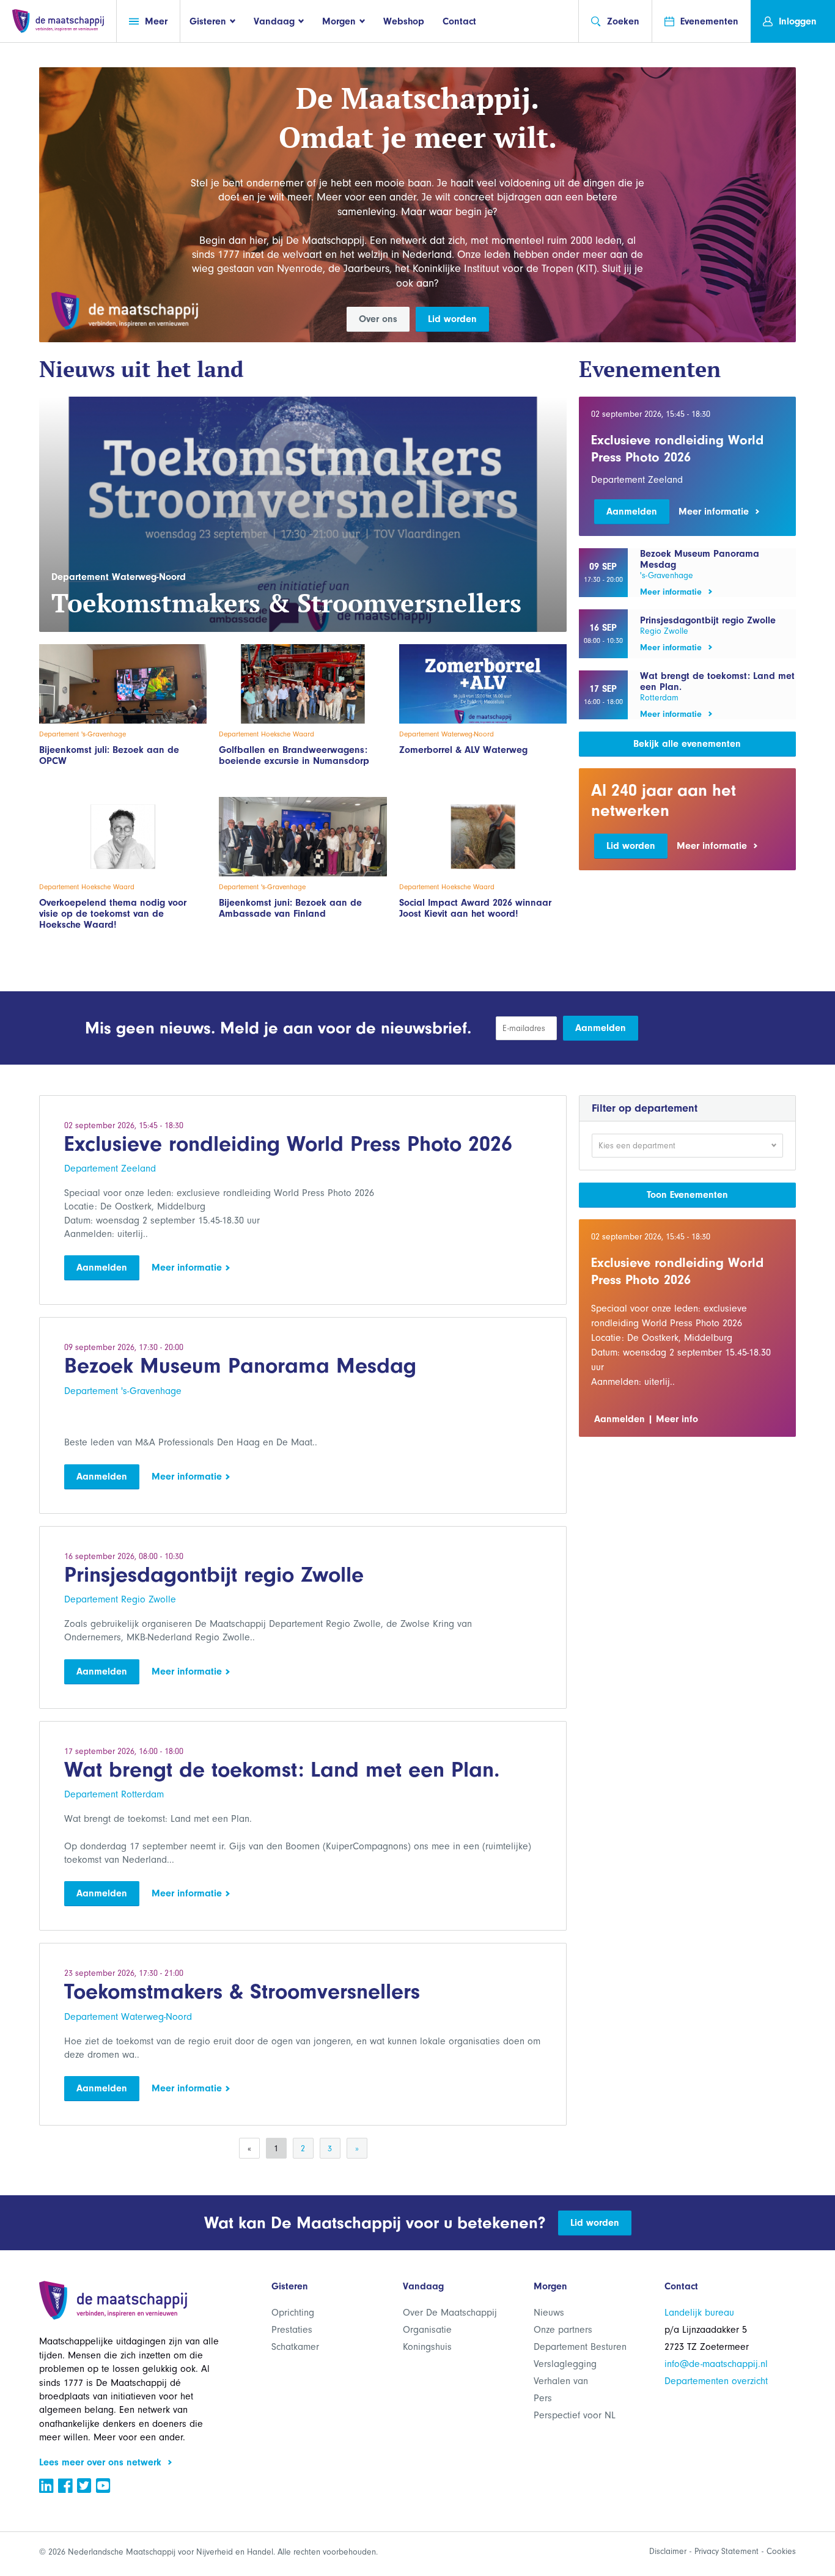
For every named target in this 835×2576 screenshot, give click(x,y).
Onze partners (563, 2330)
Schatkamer (295, 2347)
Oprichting (293, 2313)
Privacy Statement (726, 2551)
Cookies (781, 2551)
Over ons (378, 319)
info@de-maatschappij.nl (716, 2364)
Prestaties (292, 2330)
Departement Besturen (580, 2347)
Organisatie (427, 2330)
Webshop (404, 21)
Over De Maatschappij (450, 2313)
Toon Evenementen (687, 1195)
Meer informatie (188, 1268)
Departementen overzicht (716, 2381)
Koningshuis (427, 2347)
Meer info (677, 1419)
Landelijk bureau (699, 2313)
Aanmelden (632, 512)
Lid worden (452, 319)
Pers (543, 2398)
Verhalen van (561, 2381)
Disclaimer (668, 2551)
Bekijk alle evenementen (687, 744)
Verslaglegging (565, 2364)
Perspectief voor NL (575, 2415)
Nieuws (549, 2313)
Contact (459, 21)
